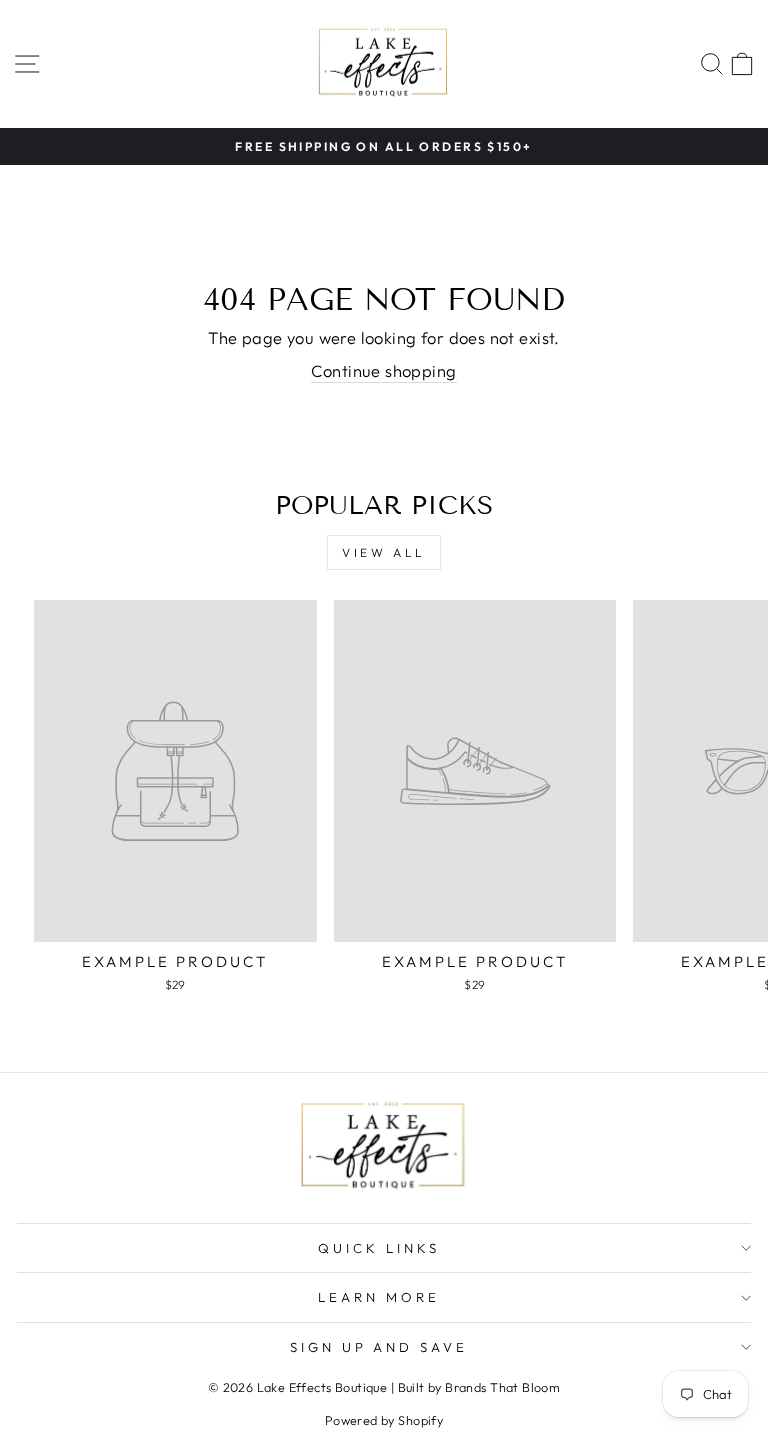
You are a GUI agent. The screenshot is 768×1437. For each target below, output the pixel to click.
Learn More (379, 1297)
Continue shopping (383, 370)
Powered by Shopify (384, 1420)
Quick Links (379, 1248)
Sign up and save (379, 1347)
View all (384, 552)
